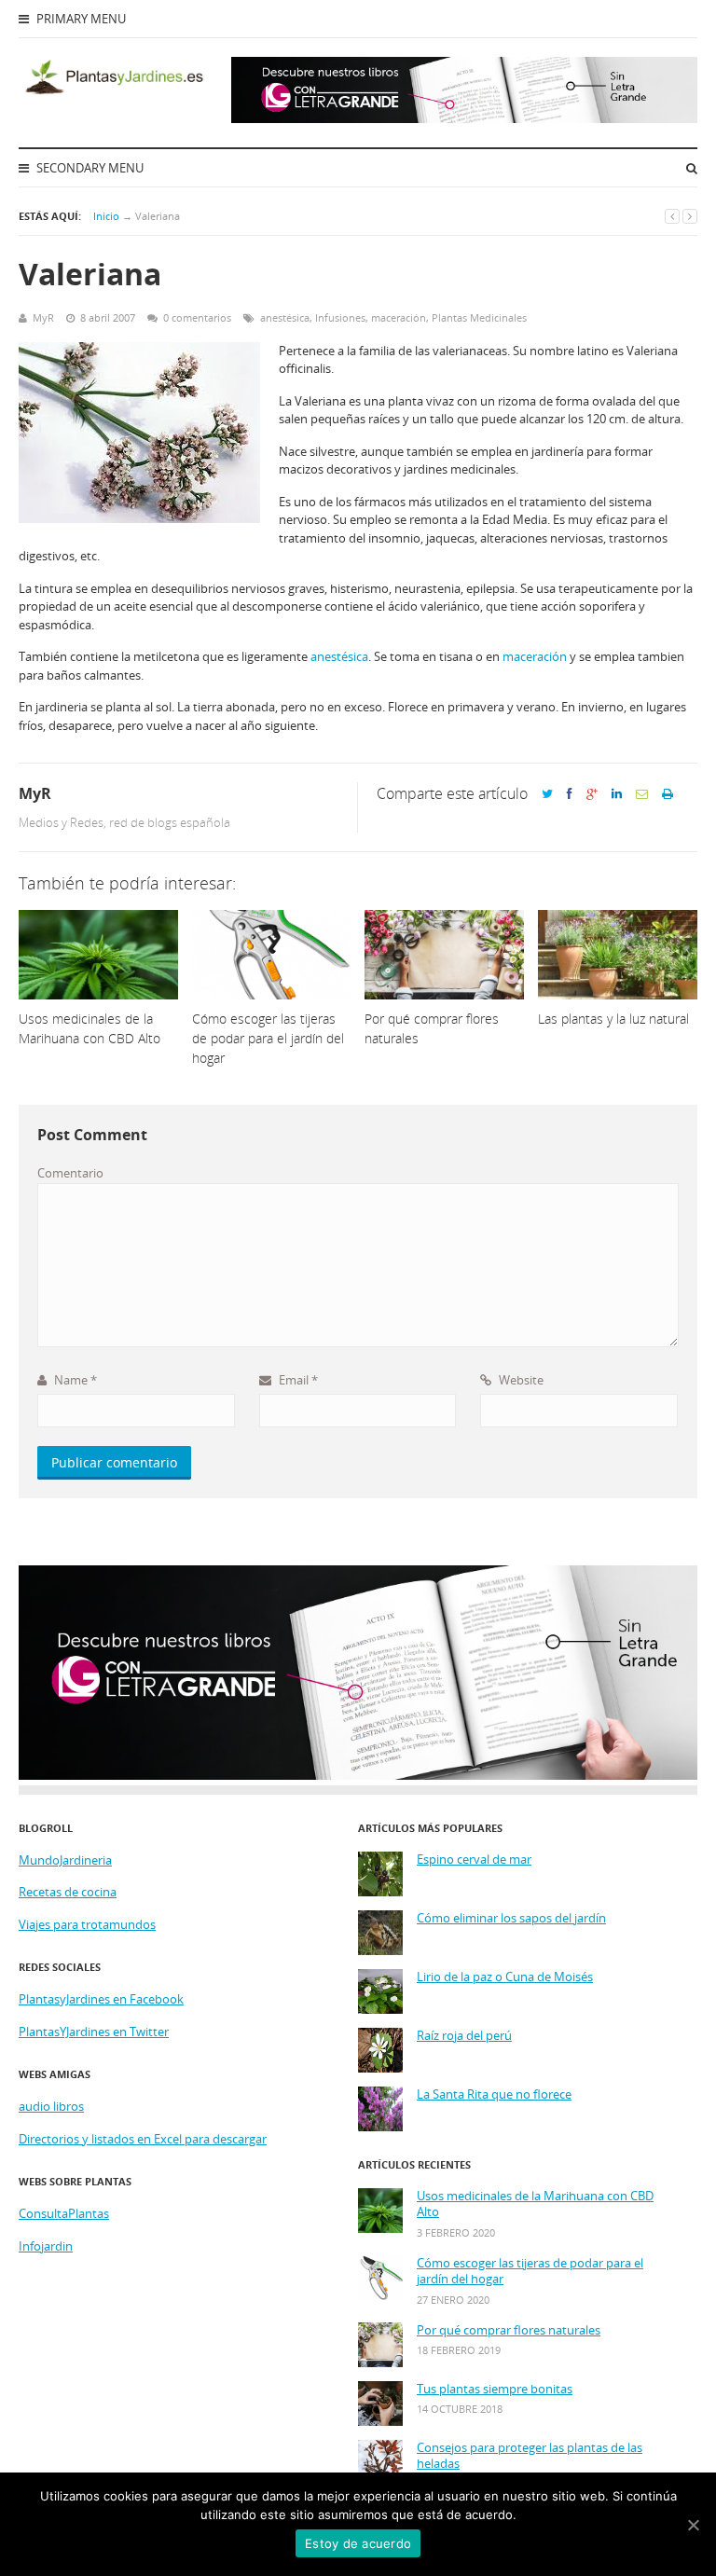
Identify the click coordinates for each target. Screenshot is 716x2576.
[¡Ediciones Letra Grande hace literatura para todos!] (464, 118)
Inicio (106, 216)
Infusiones (340, 317)
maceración (399, 317)
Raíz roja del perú (464, 2036)
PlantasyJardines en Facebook (101, 1999)
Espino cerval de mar (474, 1860)
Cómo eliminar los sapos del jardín (511, 1918)
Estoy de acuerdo (358, 2543)
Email (297, 1380)
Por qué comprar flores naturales (509, 2330)
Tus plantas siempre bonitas (495, 2389)
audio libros (51, 2106)
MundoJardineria (65, 1860)
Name (74, 1380)
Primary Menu (80, 19)
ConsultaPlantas (64, 2213)
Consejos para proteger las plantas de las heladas (530, 2456)
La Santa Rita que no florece (494, 2094)
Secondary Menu (89, 168)
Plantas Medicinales (479, 317)
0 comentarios (197, 317)
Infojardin (46, 2246)
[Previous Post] (672, 216)
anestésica (285, 317)
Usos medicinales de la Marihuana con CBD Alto (535, 2204)
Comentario (70, 1173)
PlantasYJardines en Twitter (94, 2032)
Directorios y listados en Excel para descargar (143, 2139)
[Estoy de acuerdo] (693, 2525)
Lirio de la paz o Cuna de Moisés (505, 1977)
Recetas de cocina (68, 1892)
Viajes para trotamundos (87, 1924)
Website (520, 1380)
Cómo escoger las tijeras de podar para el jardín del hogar (530, 2272)
